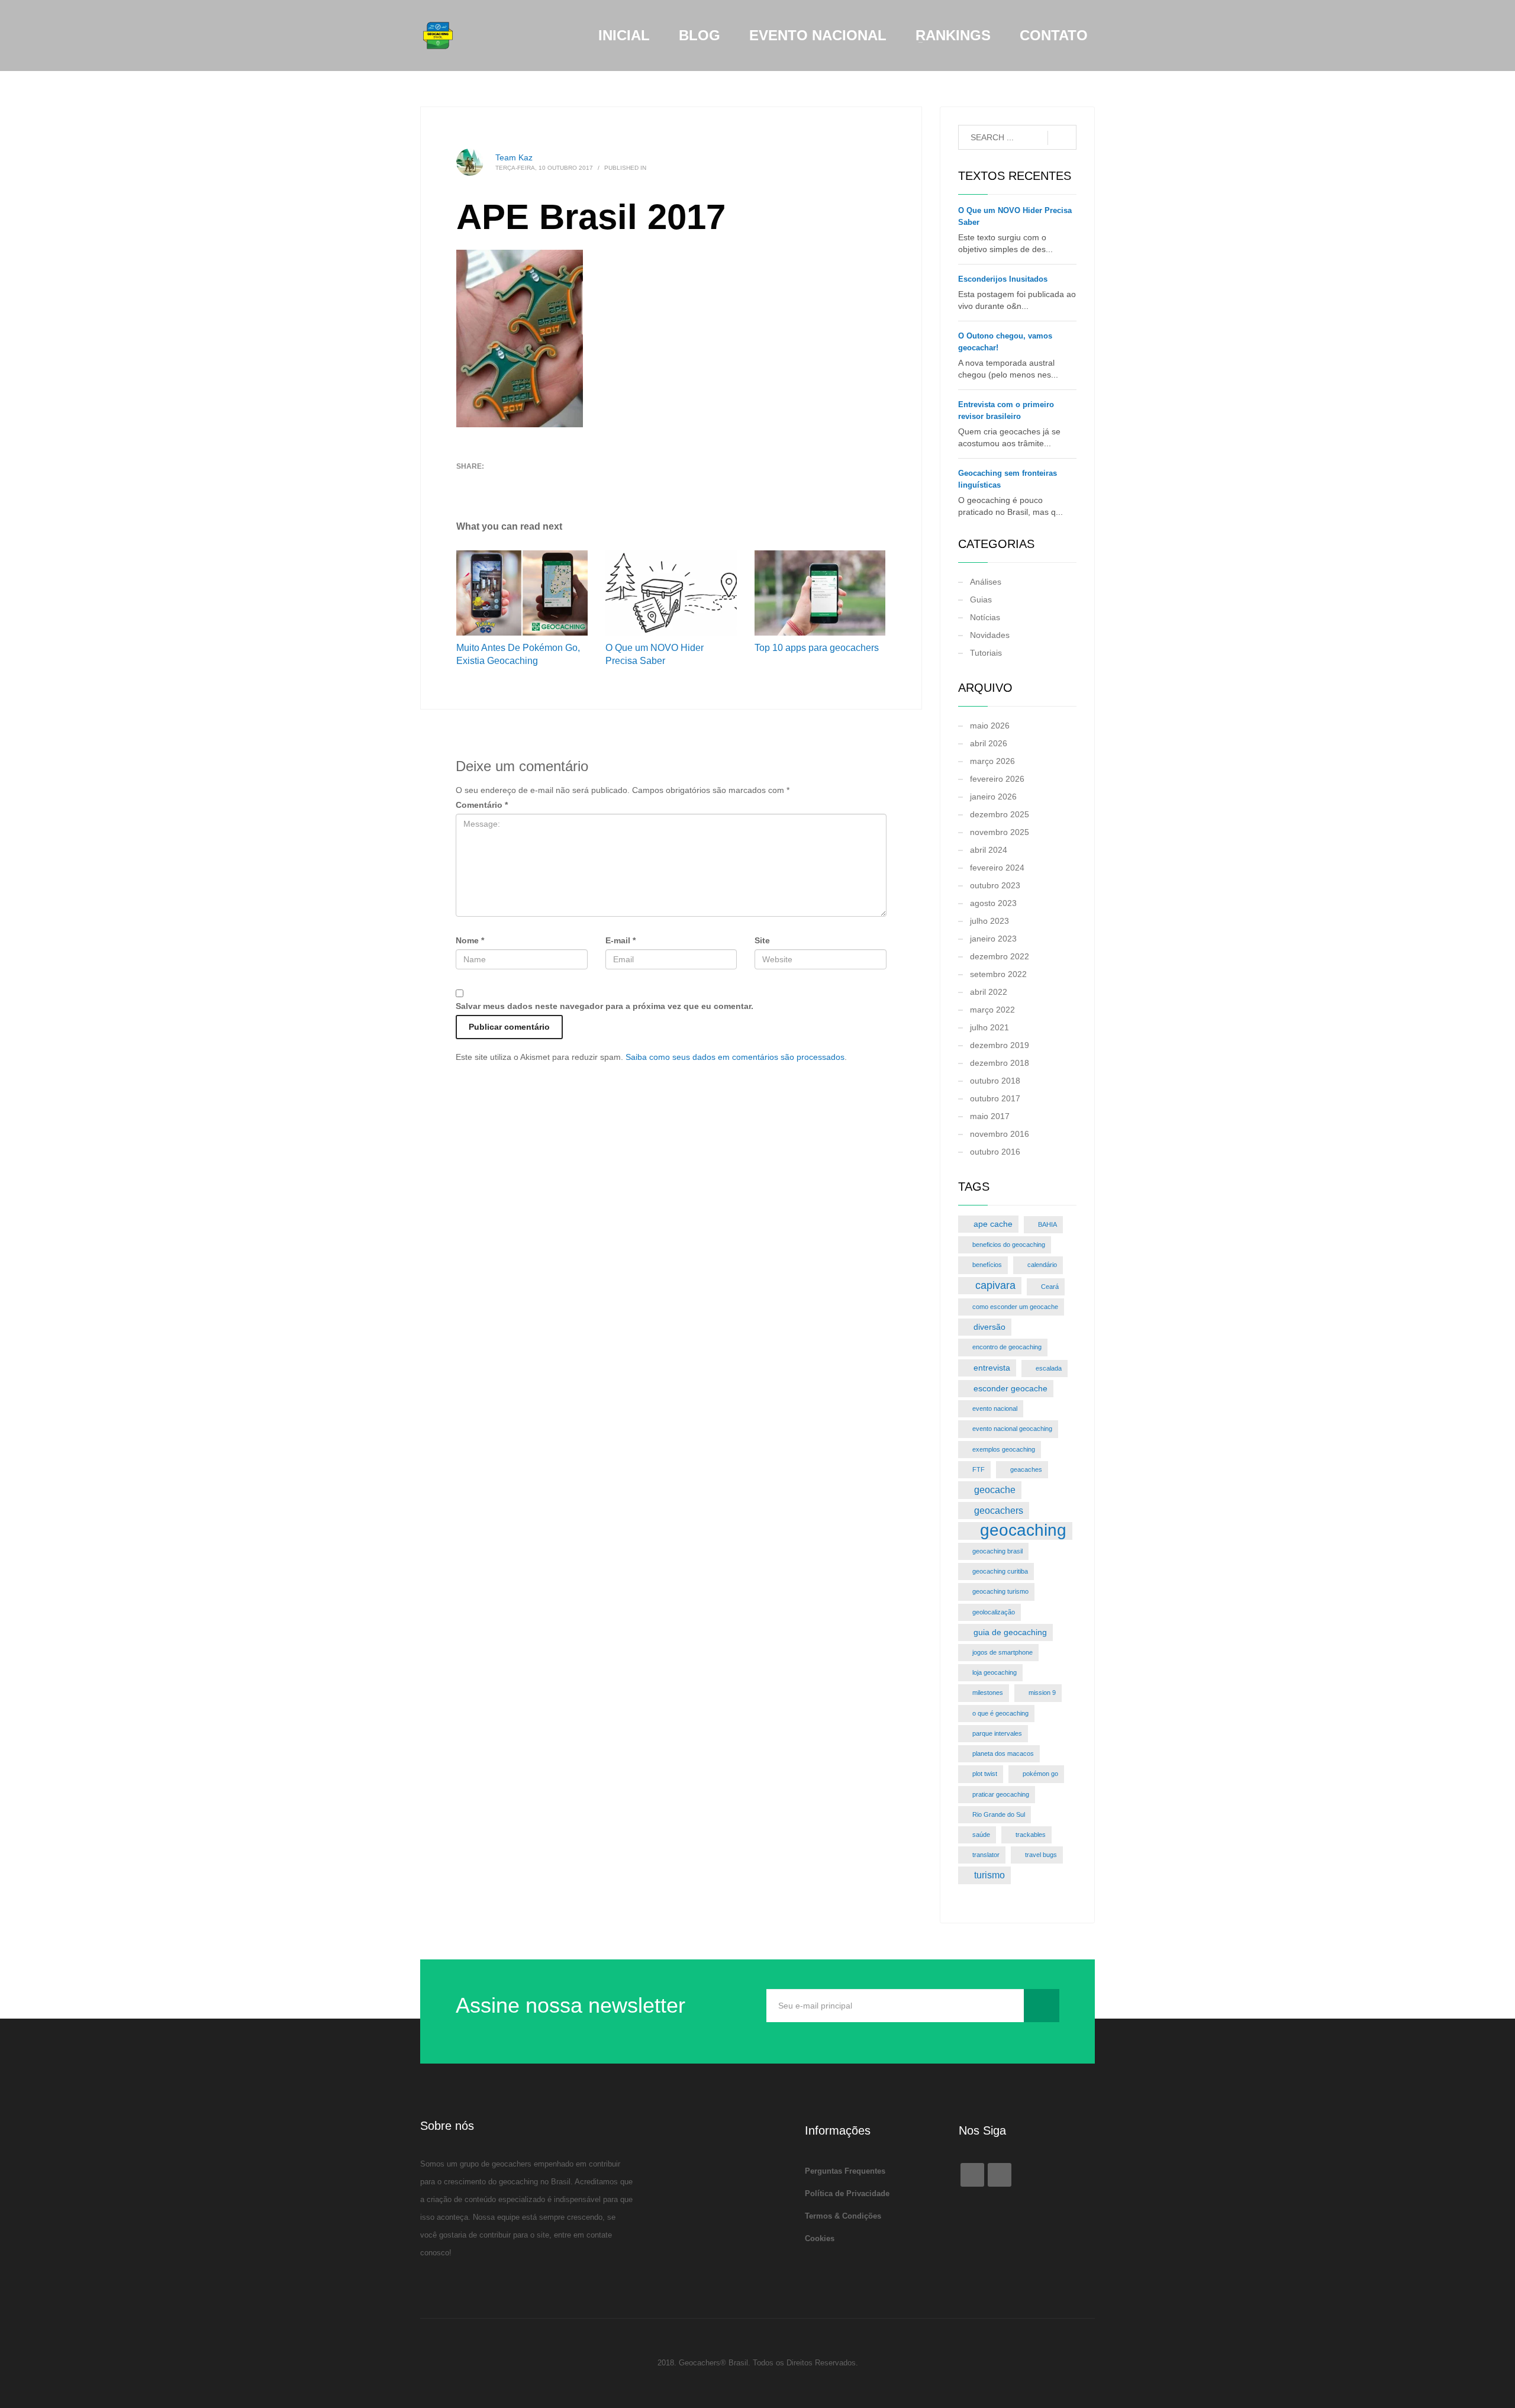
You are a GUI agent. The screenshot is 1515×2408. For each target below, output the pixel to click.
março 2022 (992, 1010)
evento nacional (995, 1408)
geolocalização (994, 1612)
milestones (988, 1693)
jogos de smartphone (1003, 1652)
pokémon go (1040, 1774)
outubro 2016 (995, 1152)
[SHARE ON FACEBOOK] (486, 482)
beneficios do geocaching (1009, 1245)
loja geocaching (995, 1672)
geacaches (1026, 1469)
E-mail (620, 940)
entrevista (992, 1368)
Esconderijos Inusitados (1003, 279)
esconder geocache (1010, 1388)
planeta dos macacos (1003, 1753)
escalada (1049, 1368)
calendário (1042, 1265)
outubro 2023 (995, 885)
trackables (1031, 1835)
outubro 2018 (995, 1081)
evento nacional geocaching (1012, 1429)
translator (986, 1855)
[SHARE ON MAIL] (548, 482)
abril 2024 (989, 850)
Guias (981, 599)
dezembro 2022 (1000, 956)
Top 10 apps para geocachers (817, 648)
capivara (995, 1285)
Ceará (1050, 1287)
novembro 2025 (1000, 832)
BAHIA (1047, 1224)
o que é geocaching (1000, 1713)
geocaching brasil (997, 1551)
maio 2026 (990, 726)
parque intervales (997, 1733)
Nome (470, 940)
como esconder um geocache (1015, 1307)
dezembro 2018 (1000, 1063)
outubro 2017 (995, 1098)
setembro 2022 (998, 974)
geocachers (999, 1510)
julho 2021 (989, 1027)
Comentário (482, 805)
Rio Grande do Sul (999, 1814)
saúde (981, 1835)
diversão (989, 1327)
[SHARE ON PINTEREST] (527, 482)
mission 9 (1042, 1693)
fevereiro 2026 (997, 779)
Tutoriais (986, 653)
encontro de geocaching (1007, 1347)
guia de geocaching (1010, 1632)
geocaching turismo (1000, 1591)
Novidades (990, 635)
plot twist (985, 1774)
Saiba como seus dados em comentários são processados (735, 1057)
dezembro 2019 (1000, 1045)
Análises (986, 582)
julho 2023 (989, 921)
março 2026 (992, 761)
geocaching (1023, 1531)
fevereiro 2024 (997, 868)
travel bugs (1041, 1855)
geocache (995, 1490)
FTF (979, 1469)
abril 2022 (989, 992)
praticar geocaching (1001, 1794)
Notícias (985, 617)
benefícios (987, 1265)
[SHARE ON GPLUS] (507, 482)
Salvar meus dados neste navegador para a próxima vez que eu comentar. (605, 1006)
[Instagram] (1000, 2175)
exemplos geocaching (1004, 1449)
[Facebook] (972, 2175)
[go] (1062, 138)
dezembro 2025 (1000, 814)
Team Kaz (514, 157)
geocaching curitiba (1000, 1571)
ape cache (993, 1224)
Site (762, 940)
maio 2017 (990, 1116)
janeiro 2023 (993, 939)
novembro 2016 (1000, 1134)
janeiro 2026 (993, 797)
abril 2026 (989, 743)
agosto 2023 (993, 903)
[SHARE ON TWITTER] (465, 482)
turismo (989, 1875)
